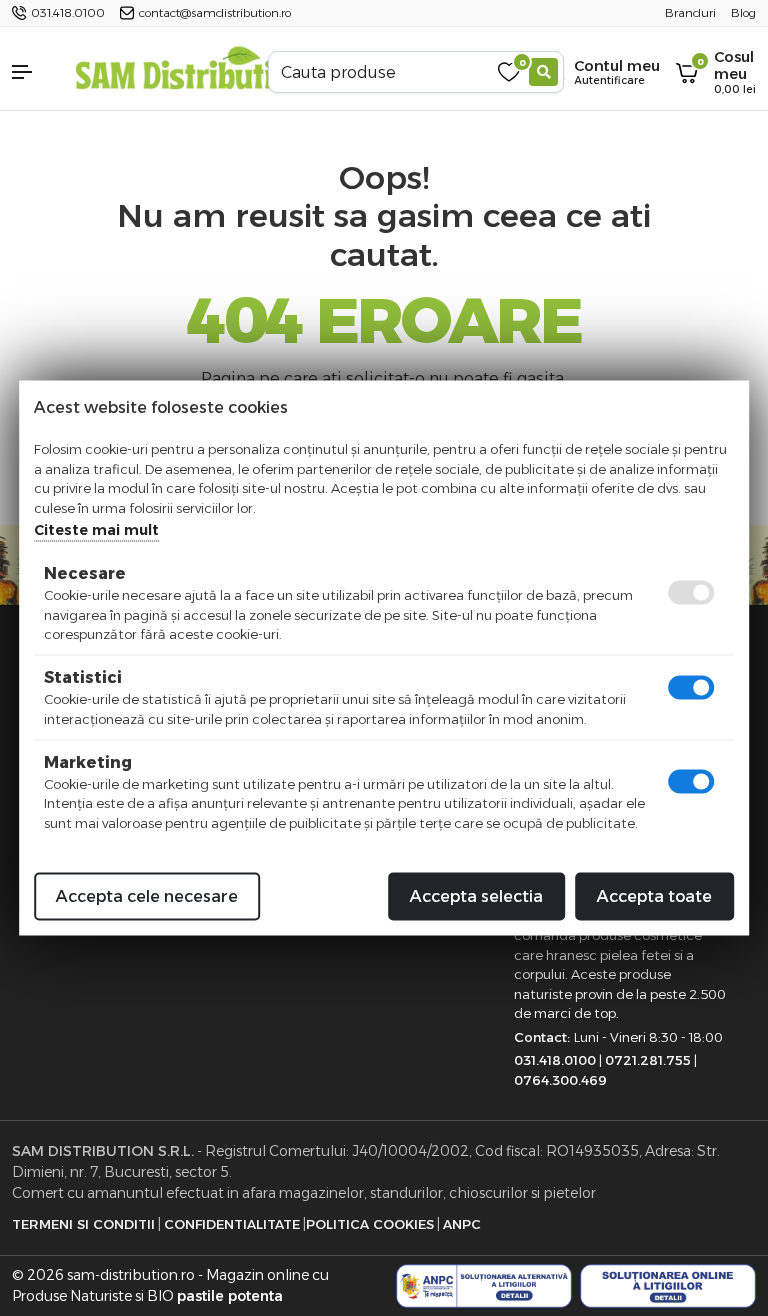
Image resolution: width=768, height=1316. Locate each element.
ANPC (462, 1224)
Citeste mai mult (96, 530)
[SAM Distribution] (192, 71)
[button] (32, 72)
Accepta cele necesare (147, 896)
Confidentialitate (232, 1224)
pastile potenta (230, 1296)
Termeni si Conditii (83, 1224)
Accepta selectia (476, 896)
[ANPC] (484, 1286)
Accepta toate (654, 896)
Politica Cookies (370, 1224)
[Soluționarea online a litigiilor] (668, 1286)
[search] (543, 72)
